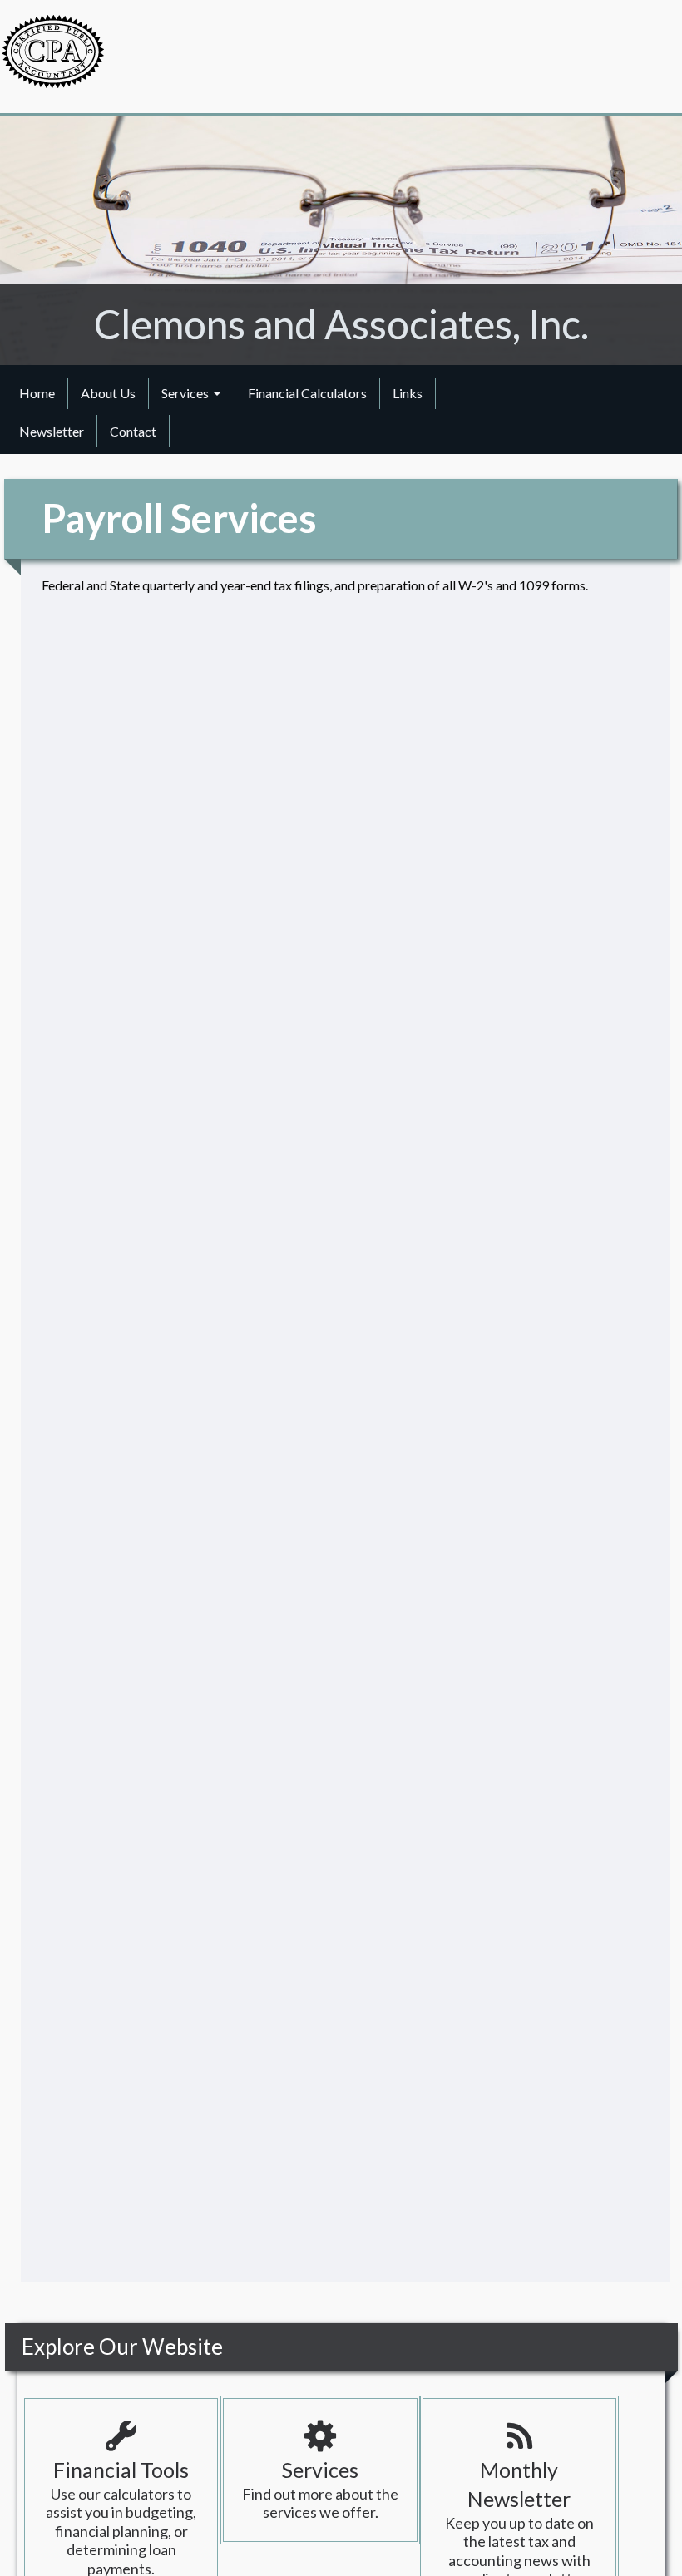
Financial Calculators (307, 393)
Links (408, 393)
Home (37, 393)
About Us (108, 393)
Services (185, 393)
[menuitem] (37, 393)
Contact (133, 431)
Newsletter (52, 431)
